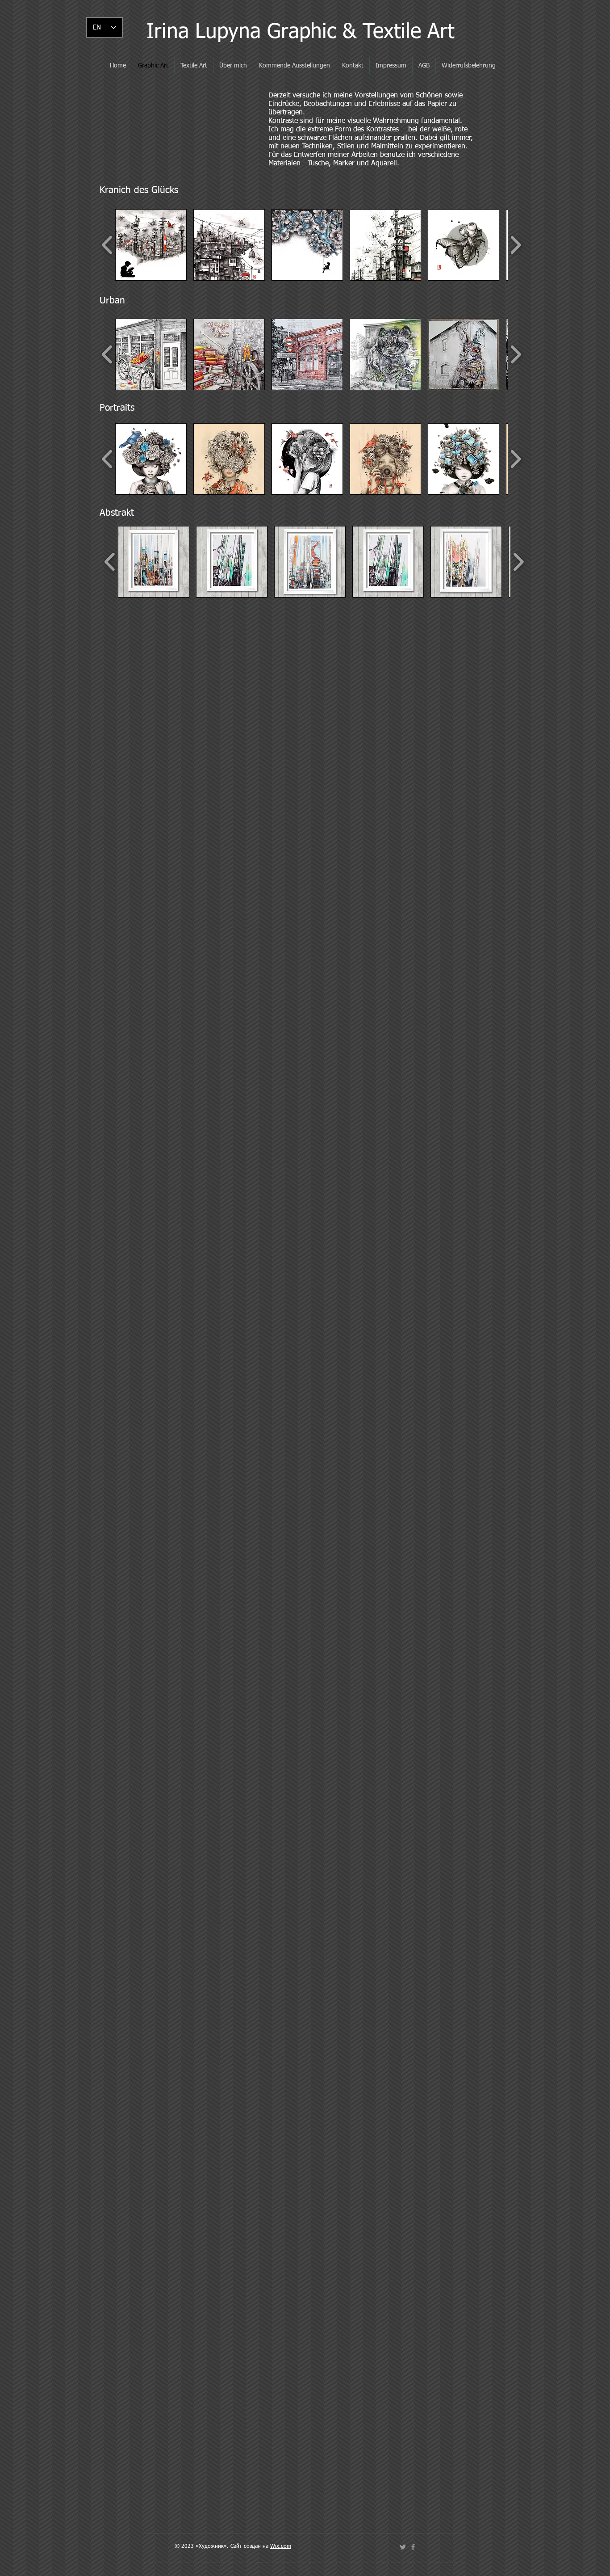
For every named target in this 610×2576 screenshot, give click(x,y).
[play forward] (516, 245)
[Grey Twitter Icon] (403, 2547)
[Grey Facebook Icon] (413, 2547)
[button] (151, 245)
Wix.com (281, 2547)
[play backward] (107, 245)
